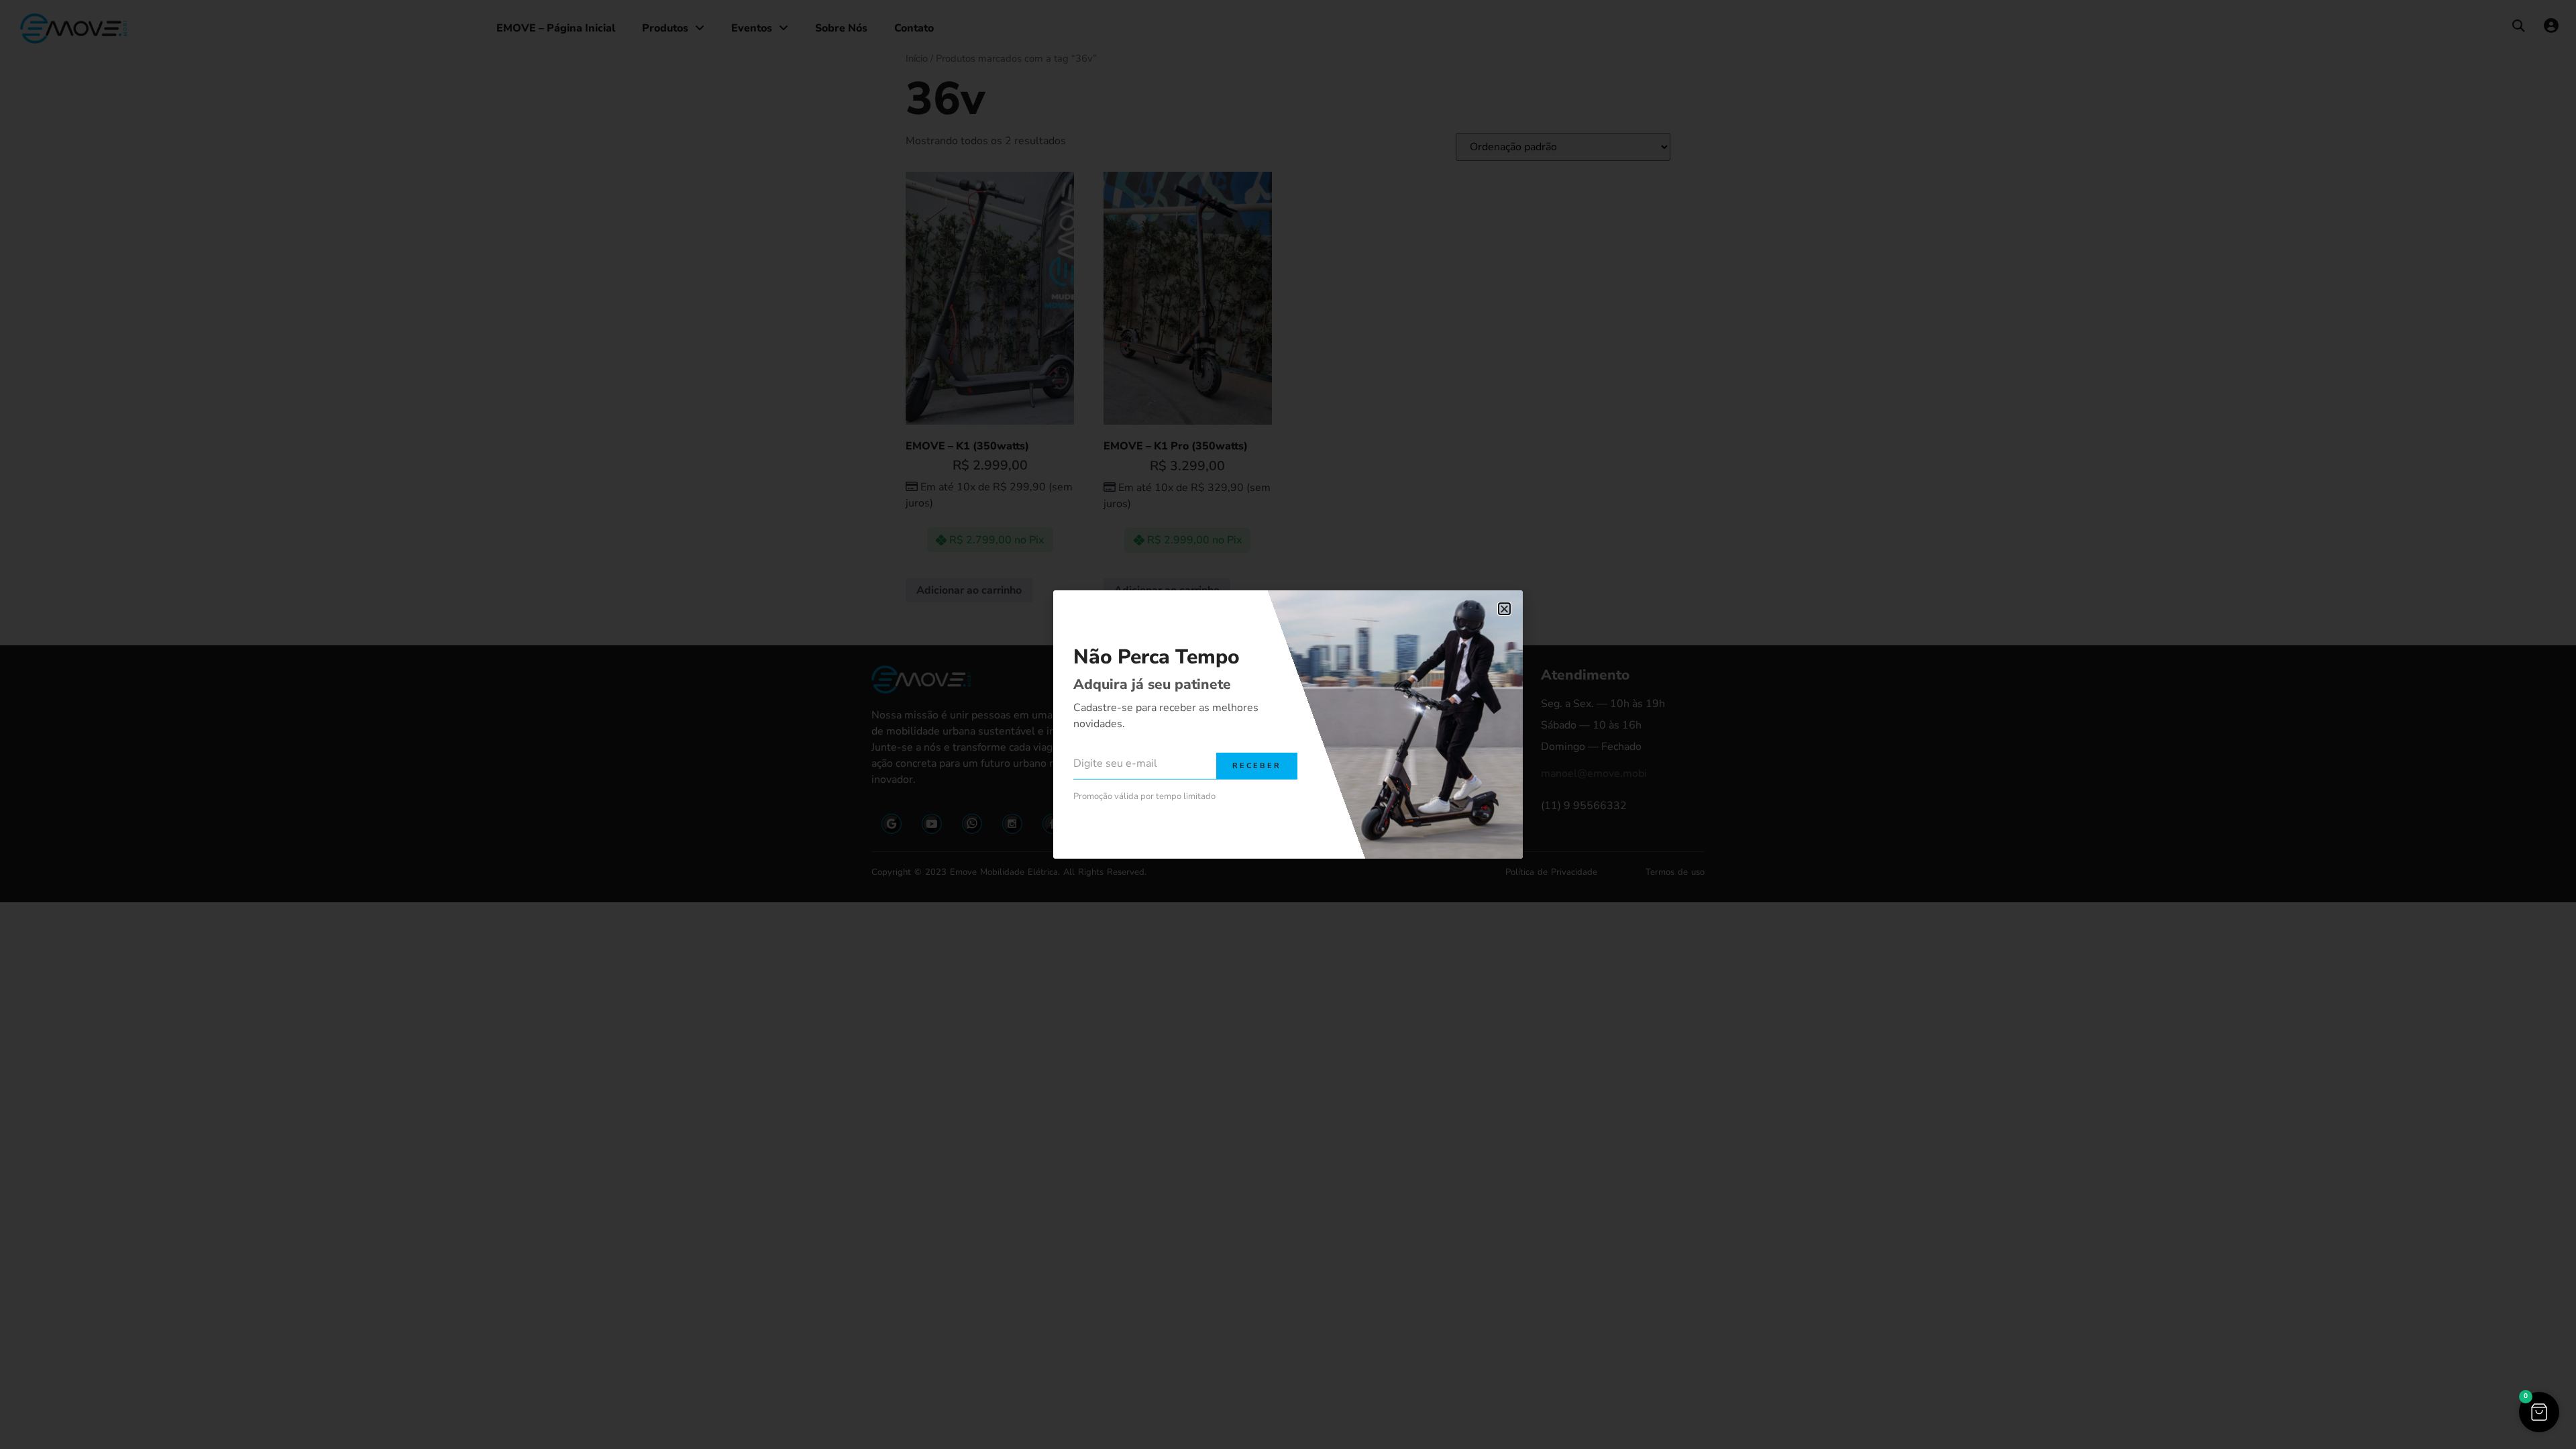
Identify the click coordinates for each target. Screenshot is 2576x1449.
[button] (2539, 1412)
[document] (1288, 724)
